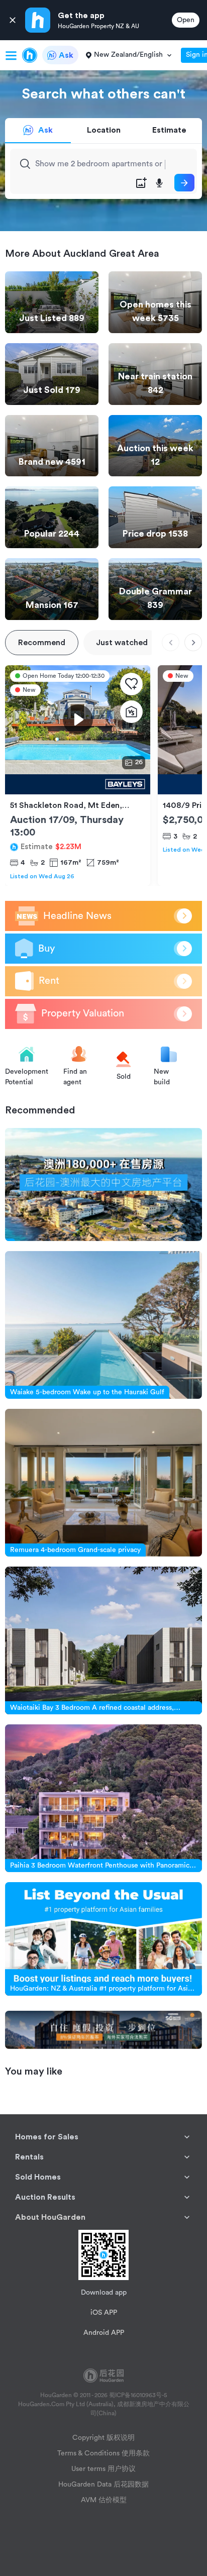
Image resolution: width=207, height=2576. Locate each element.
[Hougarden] (30, 55)
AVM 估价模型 (104, 2500)
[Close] (13, 20)
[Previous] (171, 642)
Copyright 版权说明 (103, 2438)
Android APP (104, 2333)
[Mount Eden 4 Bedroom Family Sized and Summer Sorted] (78, 784)
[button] (103, 2137)
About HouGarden (50, 2217)
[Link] (103, 1185)
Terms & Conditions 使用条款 (103, 2453)
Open (186, 20)
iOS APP (104, 2313)
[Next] (193, 642)
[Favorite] (131, 684)
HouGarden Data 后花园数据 (103, 2485)
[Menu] (11, 55)
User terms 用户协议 (103, 2469)
